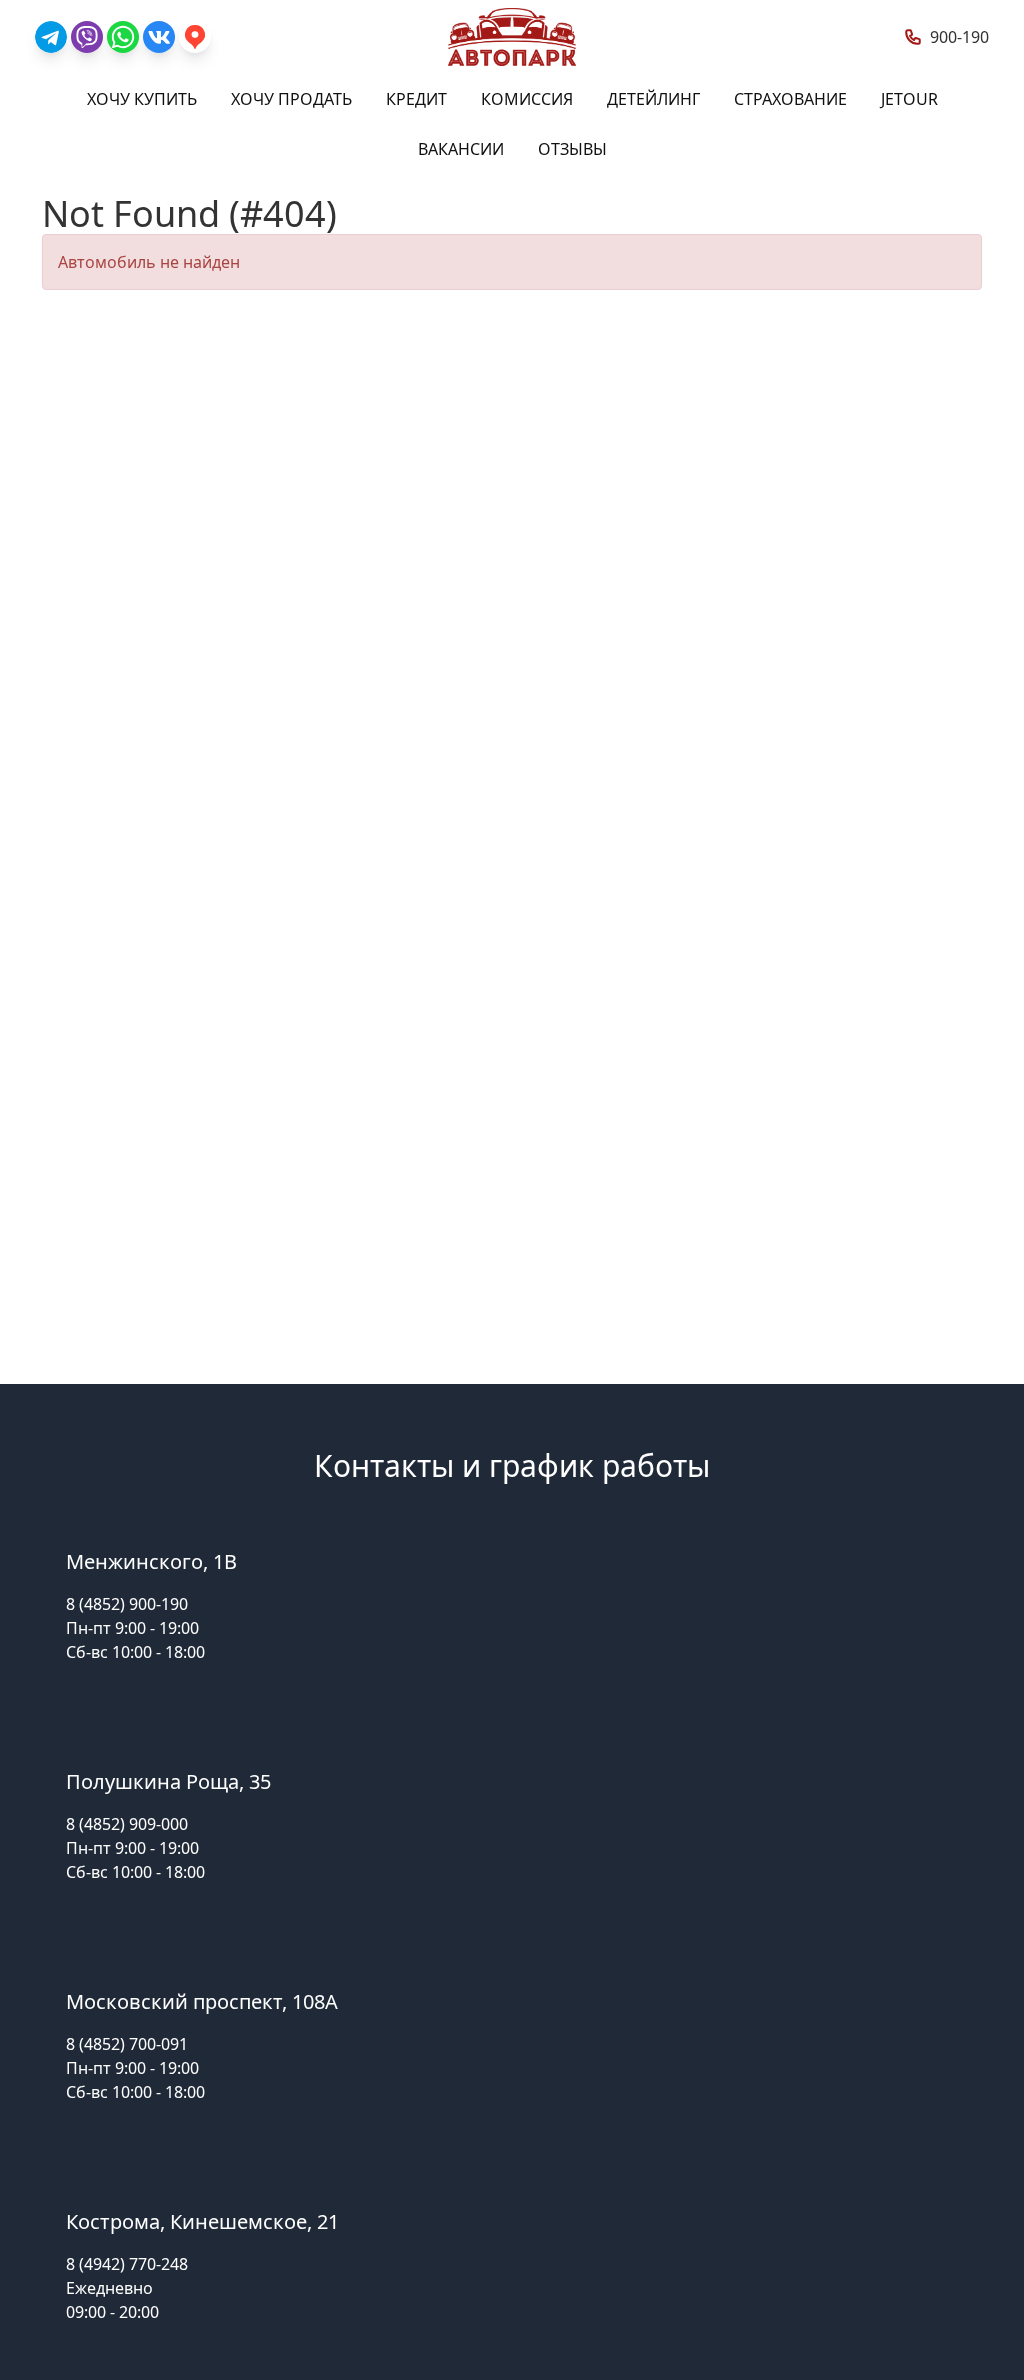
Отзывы (572, 149)
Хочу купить (142, 99)
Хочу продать (291, 99)
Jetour (909, 99)
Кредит (416, 99)
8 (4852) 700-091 (127, 2044)
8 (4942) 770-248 (127, 2264)
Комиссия (527, 99)
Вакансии (461, 149)
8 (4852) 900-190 (127, 1604)
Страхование (790, 99)
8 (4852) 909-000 (127, 1824)
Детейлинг (653, 99)
